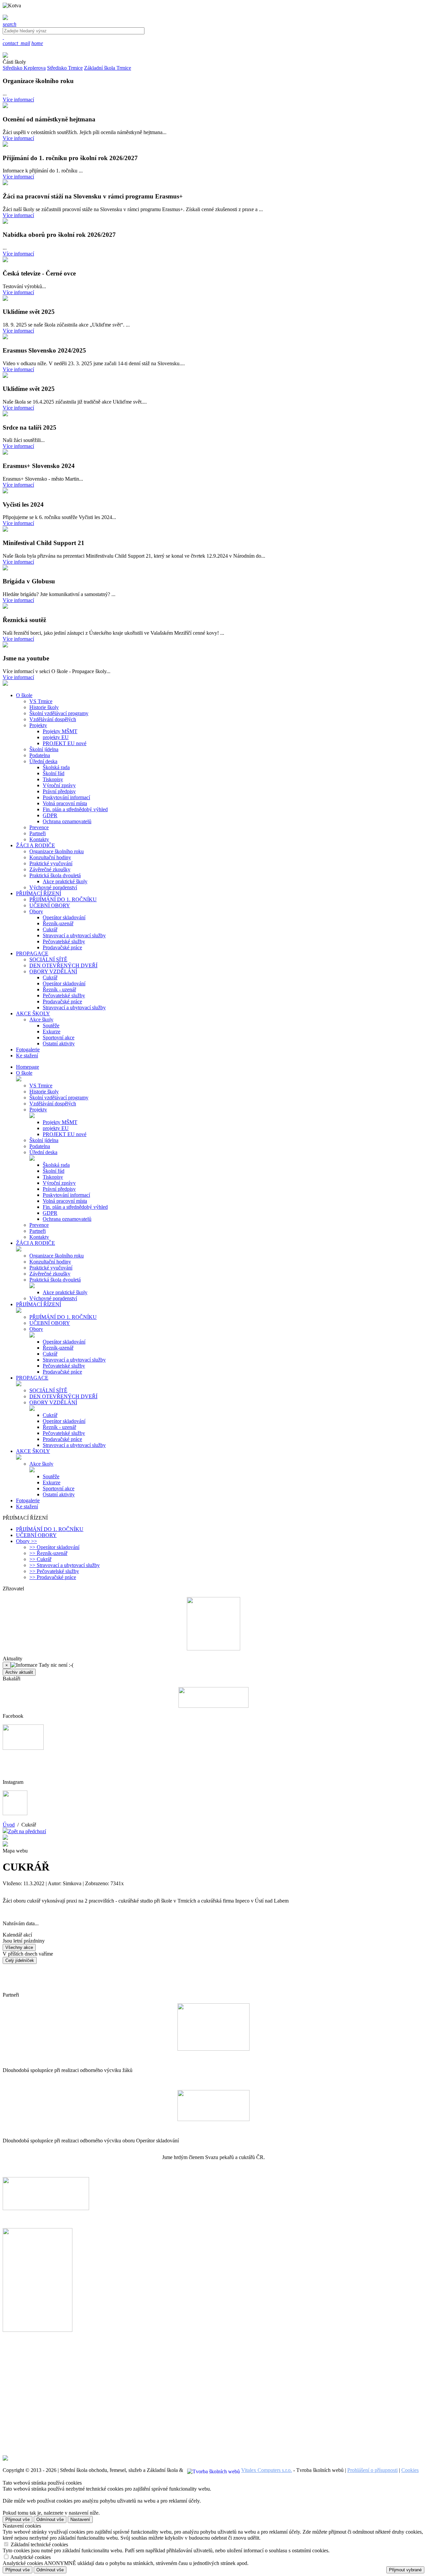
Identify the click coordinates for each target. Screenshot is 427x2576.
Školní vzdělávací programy (59, 713)
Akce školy (41, 1019)
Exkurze (52, 1032)
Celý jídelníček (20, 1960)
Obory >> (27, 1541)
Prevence (39, 827)
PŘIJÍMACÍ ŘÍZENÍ (39, 1304)
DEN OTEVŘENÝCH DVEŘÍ (63, 965)
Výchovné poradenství (53, 887)
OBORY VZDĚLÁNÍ (53, 971)
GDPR (50, 815)
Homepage (28, 1067)
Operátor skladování (64, 917)
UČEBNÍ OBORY (50, 905)
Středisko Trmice (65, 68)
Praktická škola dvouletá (55, 875)
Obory (36, 911)
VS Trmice (41, 701)
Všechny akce (19, 1947)
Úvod (9, 1825)
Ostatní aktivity (59, 1044)
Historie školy (44, 707)
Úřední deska (43, 761)
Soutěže (51, 1025)
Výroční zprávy (59, 785)
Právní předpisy (59, 791)
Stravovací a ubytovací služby (74, 935)
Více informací (18, 100)
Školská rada (56, 767)
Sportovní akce (59, 1038)
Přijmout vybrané (405, 2570)
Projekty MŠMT (60, 731)
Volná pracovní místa (65, 803)
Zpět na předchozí (27, 1831)
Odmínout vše (50, 2519)
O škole (24, 1073)
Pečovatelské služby (64, 941)
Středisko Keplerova (24, 68)
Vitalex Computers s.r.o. (267, 2470)
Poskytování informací (66, 797)
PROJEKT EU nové (65, 743)
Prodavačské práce (62, 947)
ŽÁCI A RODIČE (36, 1243)
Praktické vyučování (51, 863)
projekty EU (56, 737)
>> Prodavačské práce (53, 1577)
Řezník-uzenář (58, 923)
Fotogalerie (28, 1500)
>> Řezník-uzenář (48, 1553)
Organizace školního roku (57, 851)
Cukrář (50, 929)
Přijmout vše (18, 2519)
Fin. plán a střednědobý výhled (75, 809)
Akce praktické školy (65, 881)
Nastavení (80, 2519)
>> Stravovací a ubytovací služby (65, 1565)
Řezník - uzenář (59, 989)
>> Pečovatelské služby (54, 1571)
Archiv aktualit (19, 1672)
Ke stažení (27, 1506)
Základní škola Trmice (108, 68)
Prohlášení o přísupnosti (372, 2470)
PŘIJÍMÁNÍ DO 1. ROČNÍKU (63, 899)
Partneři (38, 833)
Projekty (38, 725)
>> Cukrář (40, 1559)
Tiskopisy (53, 779)
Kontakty (39, 839)
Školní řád (54, 773)
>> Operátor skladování (54, 1547)
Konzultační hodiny (50, 857)
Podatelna (40, 755)
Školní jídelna (44, 749)
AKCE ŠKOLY (33, 1451)
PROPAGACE (32, 1378)
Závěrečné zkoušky (50, 869)
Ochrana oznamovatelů (67, 821)
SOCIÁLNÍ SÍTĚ (48, 959)
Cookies (410, 2470)
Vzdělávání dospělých (53, 719)
